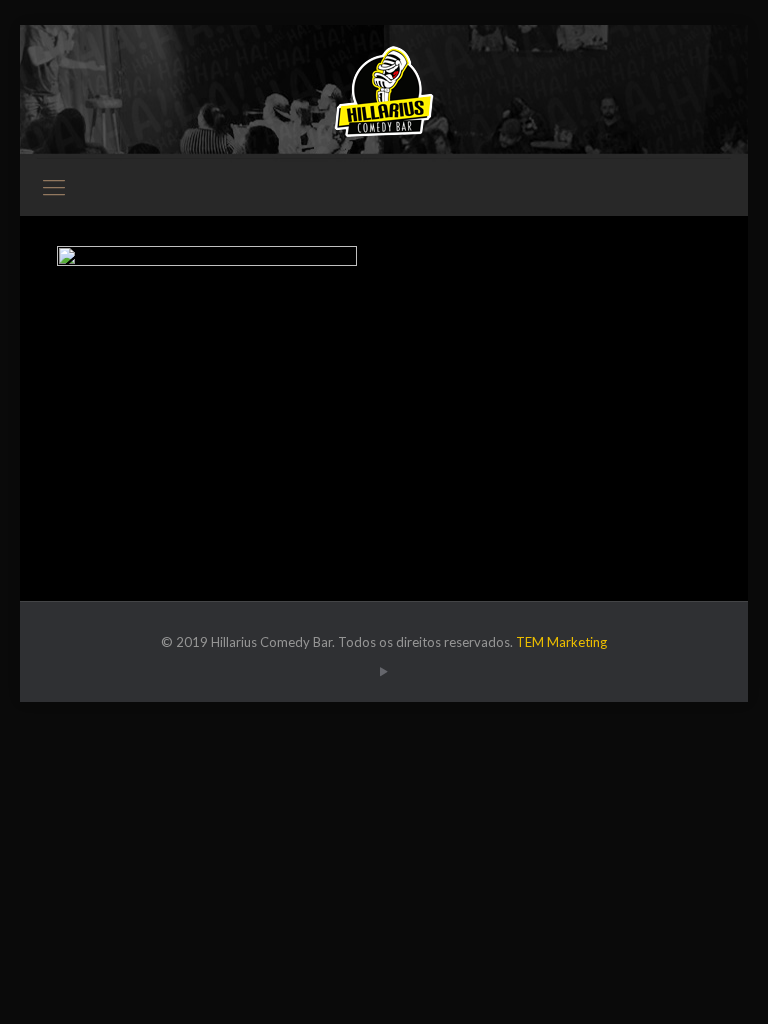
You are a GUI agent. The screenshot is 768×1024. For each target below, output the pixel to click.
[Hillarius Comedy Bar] (384, 91)
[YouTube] (383, 671)
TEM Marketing (561, 642)
